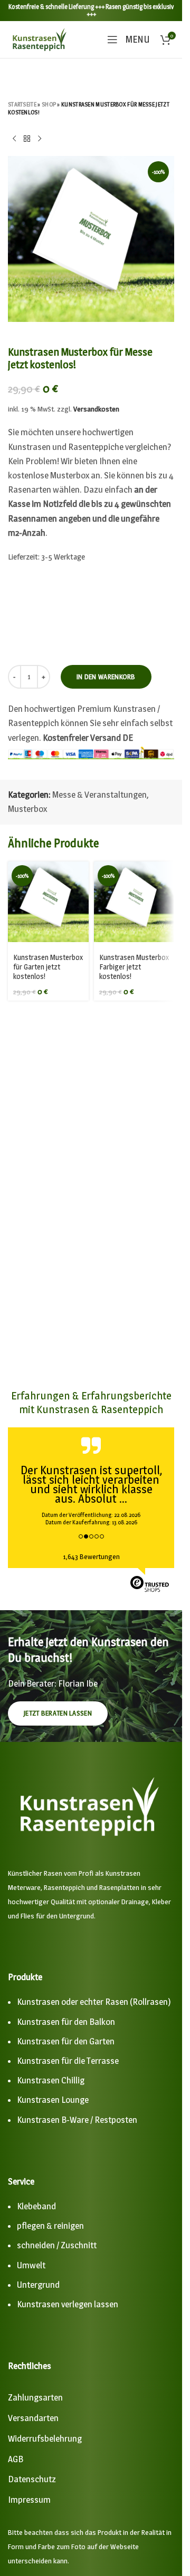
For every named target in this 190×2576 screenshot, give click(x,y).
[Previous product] (14, 139)
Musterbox (27, 809)
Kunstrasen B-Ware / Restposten (77, 2120)
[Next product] (40, 139)
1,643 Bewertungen (91, 1556)
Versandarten (33, 2418)
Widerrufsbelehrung (45, 2438)
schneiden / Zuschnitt (57, 2245)
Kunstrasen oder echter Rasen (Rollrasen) (94, 2002)
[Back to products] (27, 139)
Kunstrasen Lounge (53, 2100)
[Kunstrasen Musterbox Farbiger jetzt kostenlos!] (134, 902)
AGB (16, 2459)
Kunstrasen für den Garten (66, 2041)
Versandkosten (96, 409)
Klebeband (36, 2206)
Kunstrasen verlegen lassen (68, 2304)
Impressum (29, 2500)
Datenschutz (32, 2479)
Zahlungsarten (35, 2397)
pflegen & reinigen (50, 2226)
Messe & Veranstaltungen (99, 795)
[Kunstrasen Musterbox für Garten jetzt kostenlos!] (48, 902)
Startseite (22, 104)
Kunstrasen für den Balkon (66, 2022)
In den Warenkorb (106, 677)
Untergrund (38, 2285)
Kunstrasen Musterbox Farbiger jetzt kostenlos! (134, 967)
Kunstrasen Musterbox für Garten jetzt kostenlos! (48, 967)
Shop (49, 104)
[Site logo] (40, 38)
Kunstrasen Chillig (51, 2080)
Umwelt (31, 2265)
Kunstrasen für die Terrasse (68, 2061)
